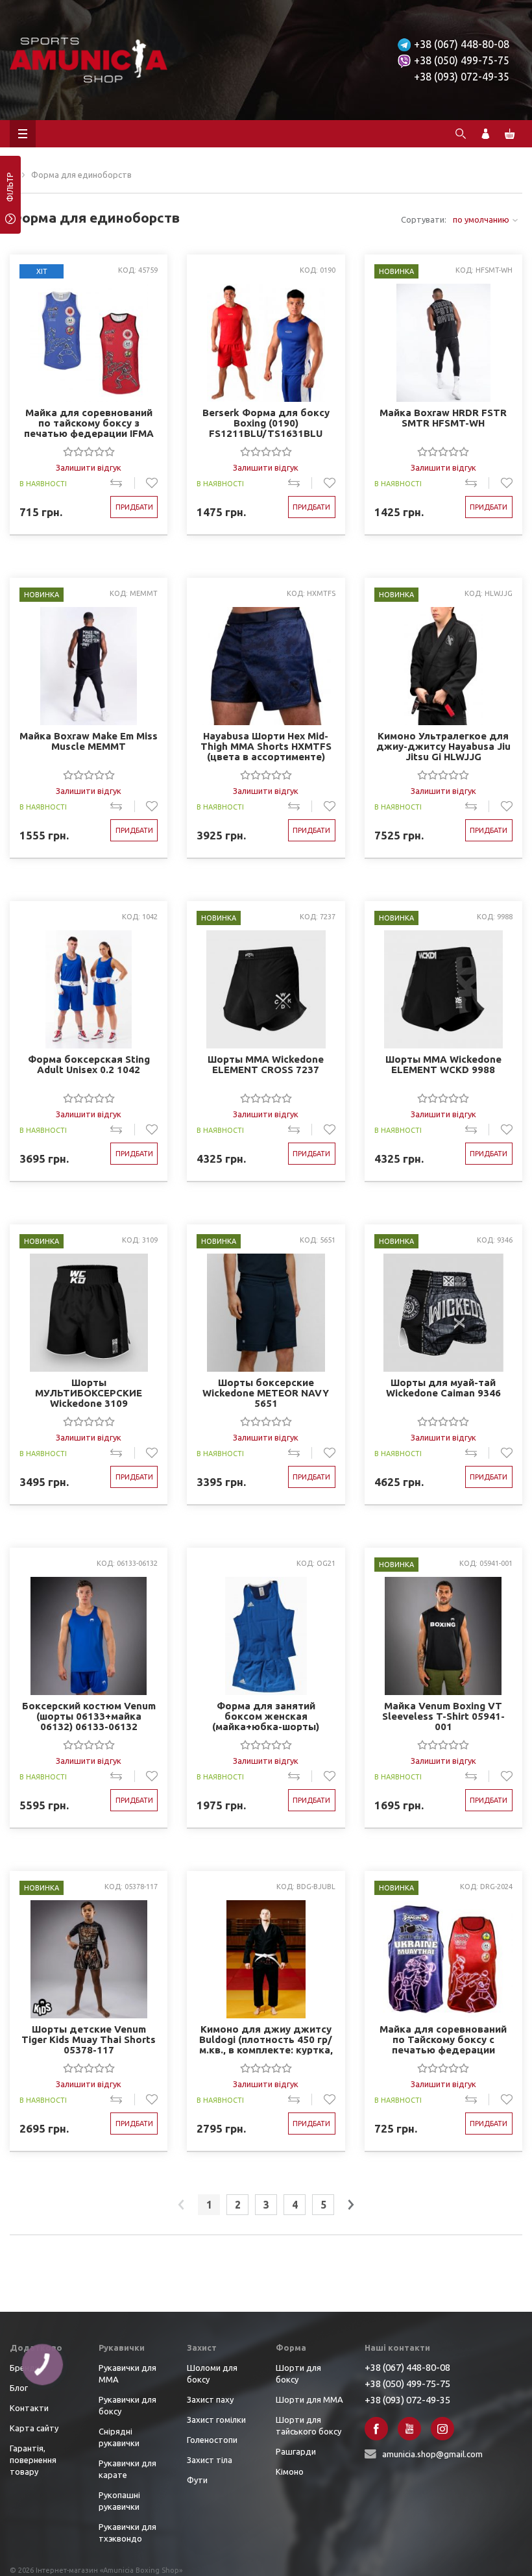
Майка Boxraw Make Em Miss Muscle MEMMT (89, 741)
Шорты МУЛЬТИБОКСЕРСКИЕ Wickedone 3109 (89, 1393)
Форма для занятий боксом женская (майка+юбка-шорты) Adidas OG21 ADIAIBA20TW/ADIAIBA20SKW (266, 1716)
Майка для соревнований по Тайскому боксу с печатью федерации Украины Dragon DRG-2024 (443, 2039)
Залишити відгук (89, 467)
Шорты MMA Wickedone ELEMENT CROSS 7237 (266, 1065)
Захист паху (210, 2399)
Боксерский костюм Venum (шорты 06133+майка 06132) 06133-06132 (89, 1716)
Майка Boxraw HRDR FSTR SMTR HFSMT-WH (443, 418)
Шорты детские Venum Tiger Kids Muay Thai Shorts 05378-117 (89, 2039)
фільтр (10, 192)
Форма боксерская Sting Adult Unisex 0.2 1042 (89, 1065)
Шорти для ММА (309, 2399)
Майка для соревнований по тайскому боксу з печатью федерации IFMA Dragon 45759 (89, 423)
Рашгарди (296, 2451)
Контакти (29, 2408)
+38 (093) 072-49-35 (462, 77)
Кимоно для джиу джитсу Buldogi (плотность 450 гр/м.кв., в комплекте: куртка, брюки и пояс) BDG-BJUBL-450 (266, 2039)
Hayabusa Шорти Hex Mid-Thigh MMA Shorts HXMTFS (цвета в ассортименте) (266, 746)
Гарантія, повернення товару (33, 2460)
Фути (197, 2480)
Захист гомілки (216, 2420)
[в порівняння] (122, 483)
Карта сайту (34, 2428)
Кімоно (290, 2471)
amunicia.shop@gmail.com (432, 2454)
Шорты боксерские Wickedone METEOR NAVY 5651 (266, 1393)
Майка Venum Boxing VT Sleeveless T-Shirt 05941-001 (443, 1716)
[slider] (89, 451)
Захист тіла (210, 2460)
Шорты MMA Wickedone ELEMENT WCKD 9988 (443, 1065)
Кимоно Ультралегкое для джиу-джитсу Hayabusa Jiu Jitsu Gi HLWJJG (443, 746)
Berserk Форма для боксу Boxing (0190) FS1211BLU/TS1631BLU (266, 423)
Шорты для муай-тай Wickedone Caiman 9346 (443, 1388)
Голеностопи (212, 2440)
